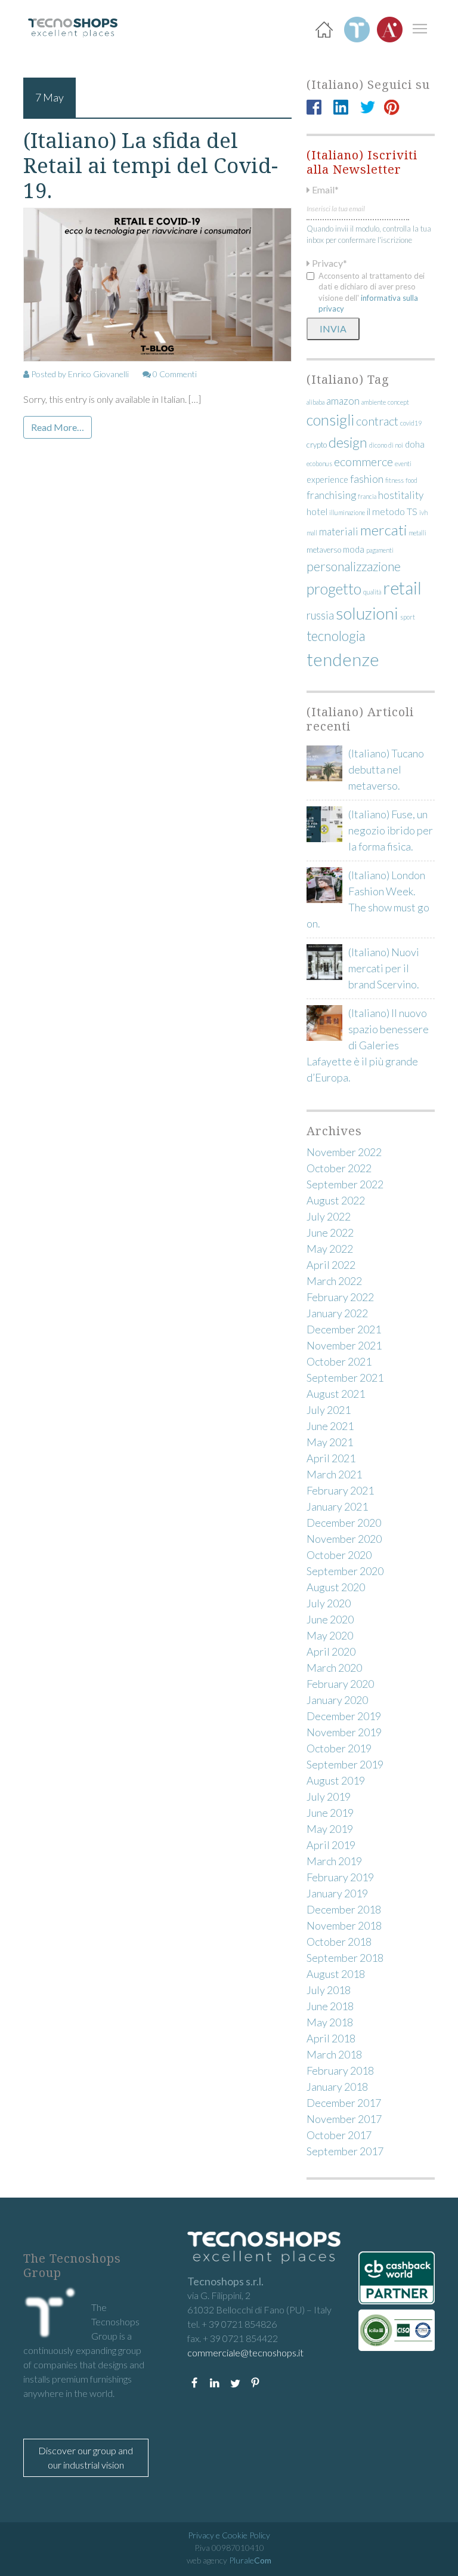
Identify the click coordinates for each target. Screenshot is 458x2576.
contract (377, 421)
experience (327, 480)
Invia (333, 329)
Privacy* (329, 263)
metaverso (324, 550)
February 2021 (340, 1490)
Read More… (58, 427)
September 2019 (345, 1764)
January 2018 (337, 2087)
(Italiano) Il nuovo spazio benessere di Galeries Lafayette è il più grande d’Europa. (368, 1045)
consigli (330, 420)
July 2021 (329, 1410)
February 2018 (340, 2070)
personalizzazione (354, 566)
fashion (367, 479)
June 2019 (330, 1813)
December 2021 (344, 1329)
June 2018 (330, 2006)
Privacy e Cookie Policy (229, 2535)
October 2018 (339, 1942)
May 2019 (330, 1829)
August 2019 (336, 1780)
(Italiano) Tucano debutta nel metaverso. (386, 769)
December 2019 (344, 1716)
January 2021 (337, 1506)
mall (312, 533)
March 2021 (334, 1474)
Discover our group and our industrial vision (86, 2458)
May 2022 (330, 1249)
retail (402, 588)
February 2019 (340, 1877)
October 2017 (339, 2135)
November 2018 (344, 1925)
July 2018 (329, 1990)
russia (320, 615)
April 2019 (331, 1845)
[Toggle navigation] (420, 28)
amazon (343, 401)
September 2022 (345, 1184)
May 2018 (330, 2022)
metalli (417, 533)
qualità (372, 592)
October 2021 (339, 1361)
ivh (423, 512)
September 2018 (345, 1958)
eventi (403, 463)
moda (354, 549)
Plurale (250, 2560)
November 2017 (344, 2119)
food (411, 480)
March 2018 (334, 2054)
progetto (334, 588)
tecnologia (336, 636)
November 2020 (344, 1539)
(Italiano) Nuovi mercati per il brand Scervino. (384, 968)
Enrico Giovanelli (98, 374)
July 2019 (329, 1797)
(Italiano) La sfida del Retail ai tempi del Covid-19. (151, 165)
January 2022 (337, 1313)
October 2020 (339, 1555)
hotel (317, 511)
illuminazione (347, 512)
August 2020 (336, 1587)
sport (408, 617)
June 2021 (330, 1426)
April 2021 (331, 1458)
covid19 (411, 423)
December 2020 (344, 1523)
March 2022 (334, 1281)
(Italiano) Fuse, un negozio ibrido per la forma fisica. (391, 830)
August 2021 (336, 1394)
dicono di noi (386, 445)
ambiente (374, 402)
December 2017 (344, 2103)
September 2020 (345, 1571)
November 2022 (344, 1152)
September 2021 (345, 1378)
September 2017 (345, 2151)
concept (398, 402)
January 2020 (337, 1700)
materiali (339, 531)
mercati (383, 530)
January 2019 (337, 1893)
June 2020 (330, 1619)
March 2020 (334, 1668)
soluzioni (367, 613)
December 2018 (344, 1909)
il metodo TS (392, 511)
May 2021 (330, 1442)
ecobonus (319, 463)
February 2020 (340, 1684)
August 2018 (336, 1974)
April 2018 (331, 2038)
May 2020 (330, 1635)
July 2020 (329, 1603)
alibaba (315, 402)
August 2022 (336, 1200)
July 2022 (329, 1216)
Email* (324, 189)
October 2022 (339, 1168)
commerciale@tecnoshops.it (245, 2352)
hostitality (401, 495)
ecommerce (363, 461)
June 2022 (330, 1232)
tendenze (343, 659)
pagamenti (380, 550)
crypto (317, 445)
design (348, 442)
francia (367, 496)
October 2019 (339, 1748)
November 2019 (344, 1732)
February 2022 (340, 1297)
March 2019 (334, 1861)
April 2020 (331, 1651)
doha (415, 444)
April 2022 (331, 1265)
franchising (331, 495)
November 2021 (344, 1345)
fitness (394, 480)
